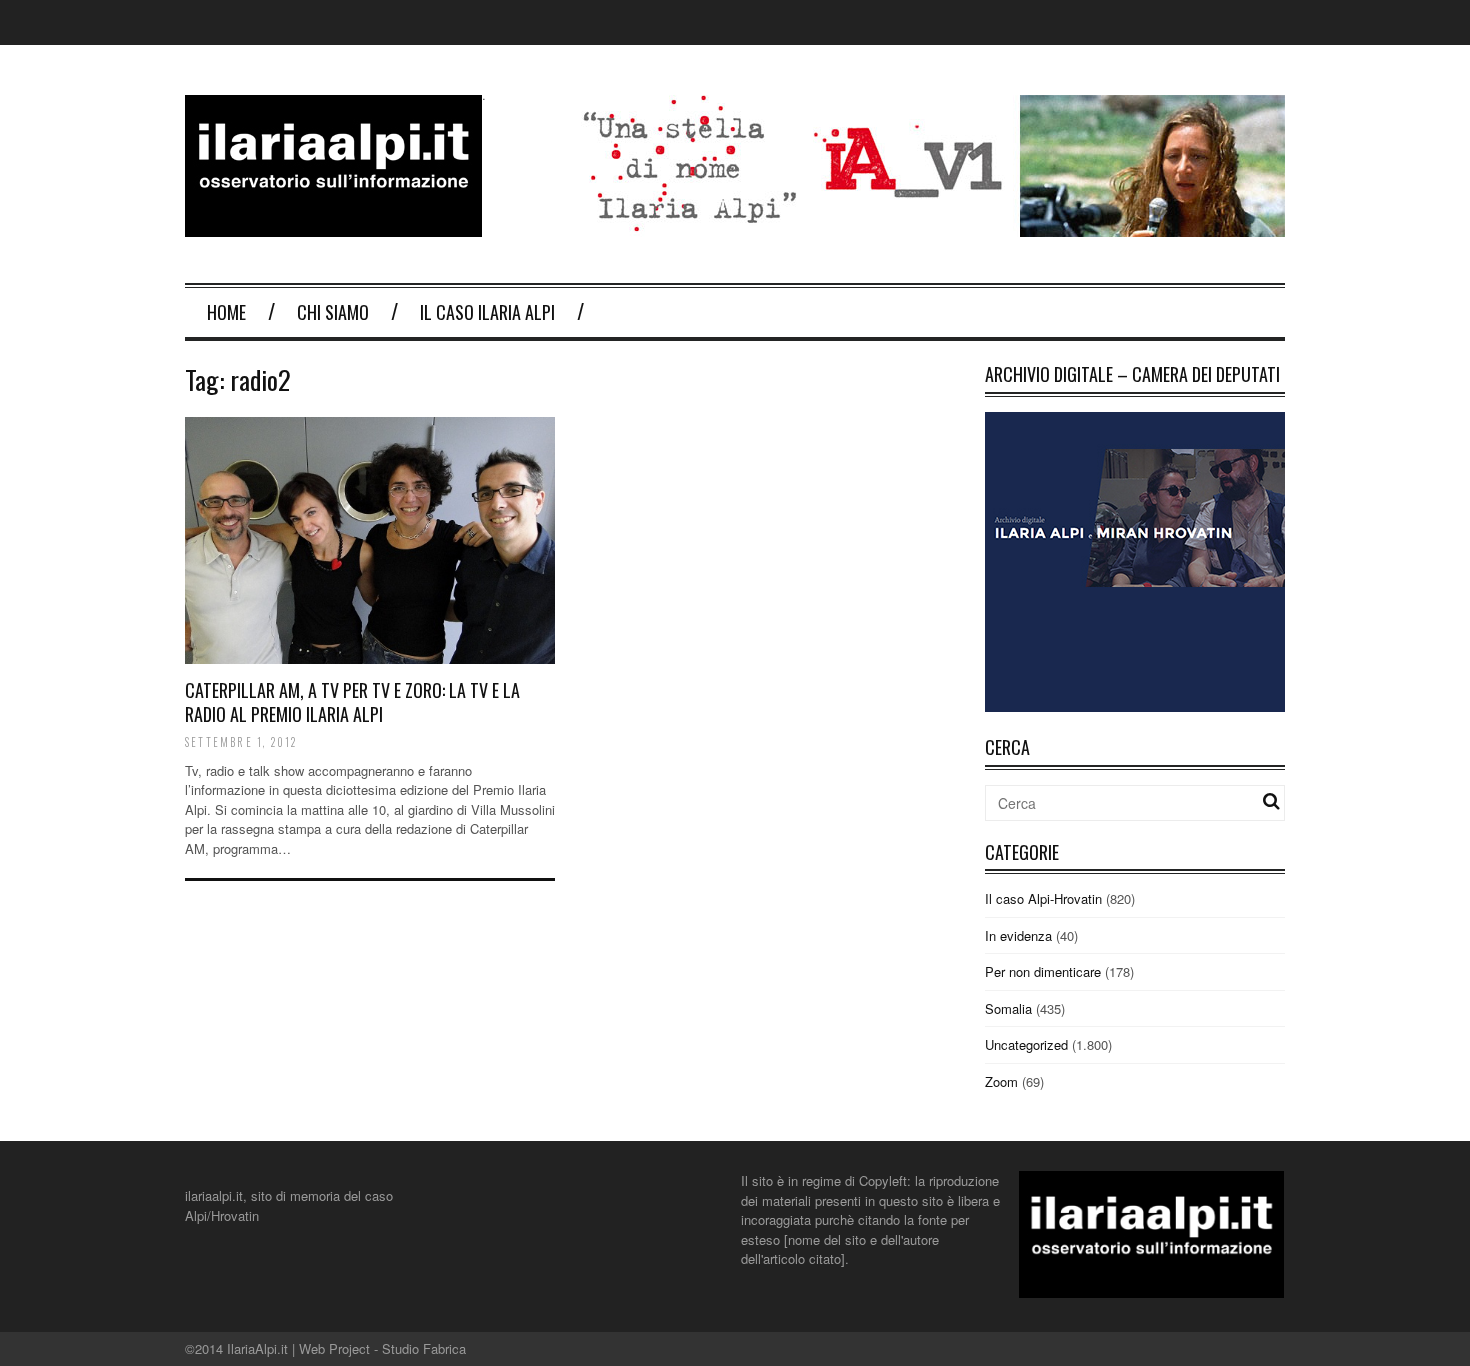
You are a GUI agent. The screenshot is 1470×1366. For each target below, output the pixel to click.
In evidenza (1018, 935)
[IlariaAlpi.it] (333, 224)
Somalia (1008, 1008)
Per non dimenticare (1043, 971)
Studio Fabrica (424, 1348)
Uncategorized (1026, 1044)
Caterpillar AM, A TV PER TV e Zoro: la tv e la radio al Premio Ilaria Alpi (352, 701)
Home (226, 312)
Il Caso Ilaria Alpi (487, 312)
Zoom (1001, 1081)
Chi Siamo (333, 312)
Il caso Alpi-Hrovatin (1043, 898)
